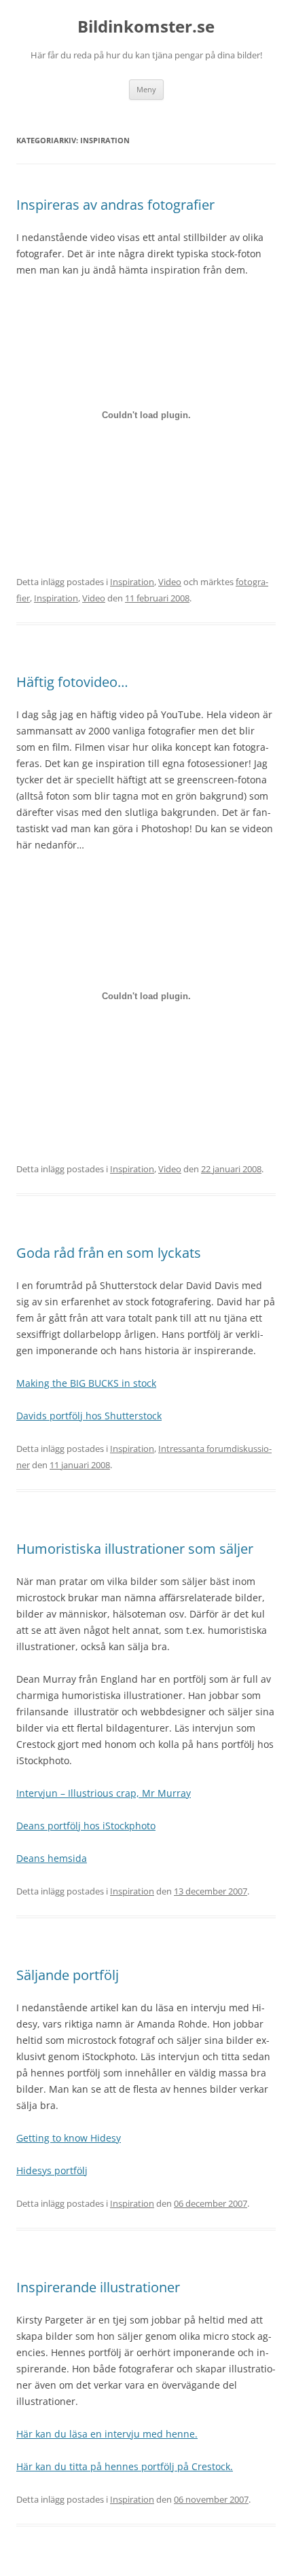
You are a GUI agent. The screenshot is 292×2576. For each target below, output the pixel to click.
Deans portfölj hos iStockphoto (86, 1826)
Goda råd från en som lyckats (109, 1253)
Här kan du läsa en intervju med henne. (107, 2434)
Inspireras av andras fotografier (115, 205)
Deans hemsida (52, 1858)
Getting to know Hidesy (69, 2138)
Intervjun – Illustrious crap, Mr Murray (104, 1793)
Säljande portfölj (68, 1975)
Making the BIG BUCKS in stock (86, 1383)
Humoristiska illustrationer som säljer (135, 1549)
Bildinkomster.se (146, 27)
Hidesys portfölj (52, 2170)
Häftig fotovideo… (72, 682)
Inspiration (132, 582)
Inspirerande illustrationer (98, 2287)
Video (170, 582)
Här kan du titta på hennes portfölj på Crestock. (125, 2466)
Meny (146, 89)
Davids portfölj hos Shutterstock (89, 1416)
